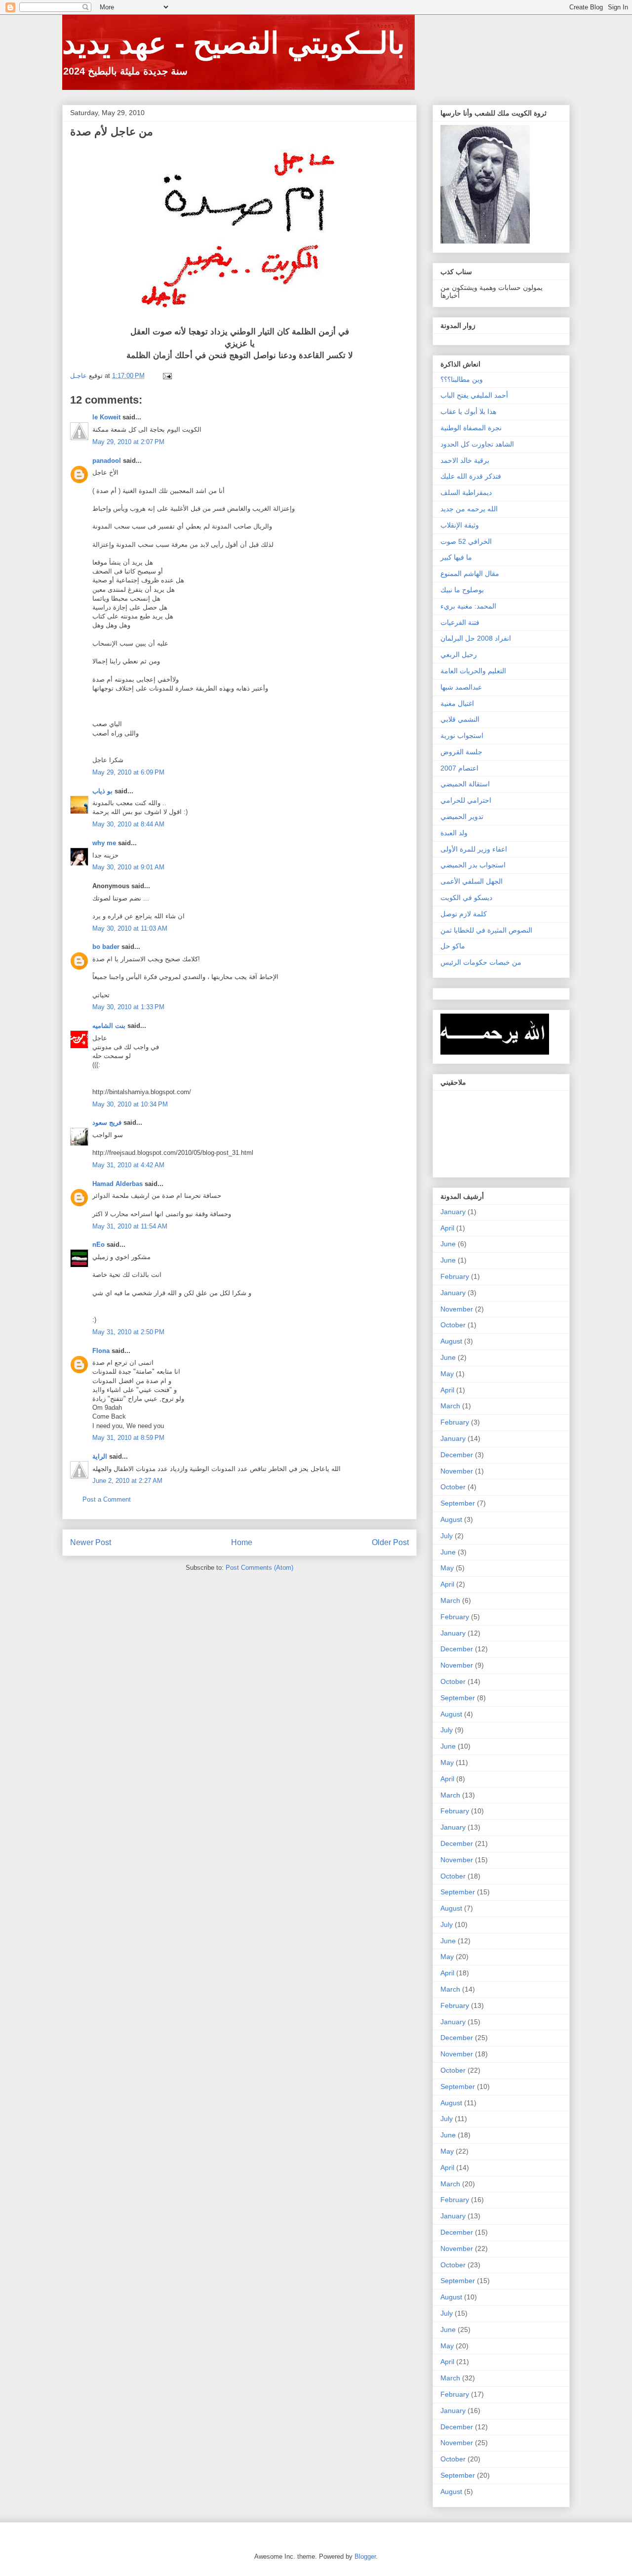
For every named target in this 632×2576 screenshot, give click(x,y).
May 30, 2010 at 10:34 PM (130, 1104)
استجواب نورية (462, 736)
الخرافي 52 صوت (466, 541)
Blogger (365, 2556)
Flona (101, 1351)
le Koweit (106, 417)
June (448, 1244)
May (447, 1374)
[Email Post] (167, 376)
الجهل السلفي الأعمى (472, 881)
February (455, 1276)
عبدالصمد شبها (461, 687)
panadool (107, 461)
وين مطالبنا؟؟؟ (462, 379)
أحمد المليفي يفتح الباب (474, 395)
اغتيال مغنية (457, 703)
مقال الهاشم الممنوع (470, 573)
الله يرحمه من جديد (469, 509)
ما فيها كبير (456, 557)
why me (104, 843)
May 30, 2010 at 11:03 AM (130, 928)
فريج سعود (107, 1123)
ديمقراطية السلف (466, 492)
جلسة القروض (461, 752)
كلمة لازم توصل (464, 914)
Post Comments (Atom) (259, 1568)
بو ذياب (102, 791)
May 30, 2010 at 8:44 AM (128, 824)
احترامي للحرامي (466, 800)
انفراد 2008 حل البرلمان (476, 638)
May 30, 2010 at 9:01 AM (128, 867)
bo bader (106, 947)
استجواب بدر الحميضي (473, 865)
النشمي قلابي (460, 719)
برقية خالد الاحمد (465, 460)
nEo (99, 1245)
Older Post (390, 1542)
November (457, 1309)
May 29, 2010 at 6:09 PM (128, 772)
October (453, 1325)
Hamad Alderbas (118, 1184)
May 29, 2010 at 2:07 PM (128, 442)
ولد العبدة (454, 833)
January (453, 1212)
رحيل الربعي (459, 654)
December (457, 1455)
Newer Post (91, 1542)
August (451, 1341)
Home (242, 1542)
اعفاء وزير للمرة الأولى (474, 849)
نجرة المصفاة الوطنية (471, 428)
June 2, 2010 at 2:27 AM (127, 1481)
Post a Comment (107, 1499)
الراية (100, 1456)
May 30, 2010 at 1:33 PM (128, 1007)
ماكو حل (453, 946)
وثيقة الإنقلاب (460, 525)
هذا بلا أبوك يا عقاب (468, 411)
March (450, 1406)
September (458, 1503)
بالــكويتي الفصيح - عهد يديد (234, 43)
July (447, 1536)
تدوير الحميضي (462, 817)
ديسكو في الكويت (466, 898)
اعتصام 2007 (459, 768)
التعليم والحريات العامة (473, 671)
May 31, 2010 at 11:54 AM (130, 1226)
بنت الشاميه (109, 1026)
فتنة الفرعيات (460, 622)
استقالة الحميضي (465, 784)
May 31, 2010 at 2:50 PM (128, 1332)
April (447, 1228)
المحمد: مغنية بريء (468, 606)
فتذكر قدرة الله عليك (471, 476)
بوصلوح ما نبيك (462, 590)
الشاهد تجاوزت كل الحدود (477, 444)
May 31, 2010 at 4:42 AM (128, 1165)
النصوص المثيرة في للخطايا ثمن (486, 930)
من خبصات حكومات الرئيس (481, 962)
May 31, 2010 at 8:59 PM (128, 1438)
